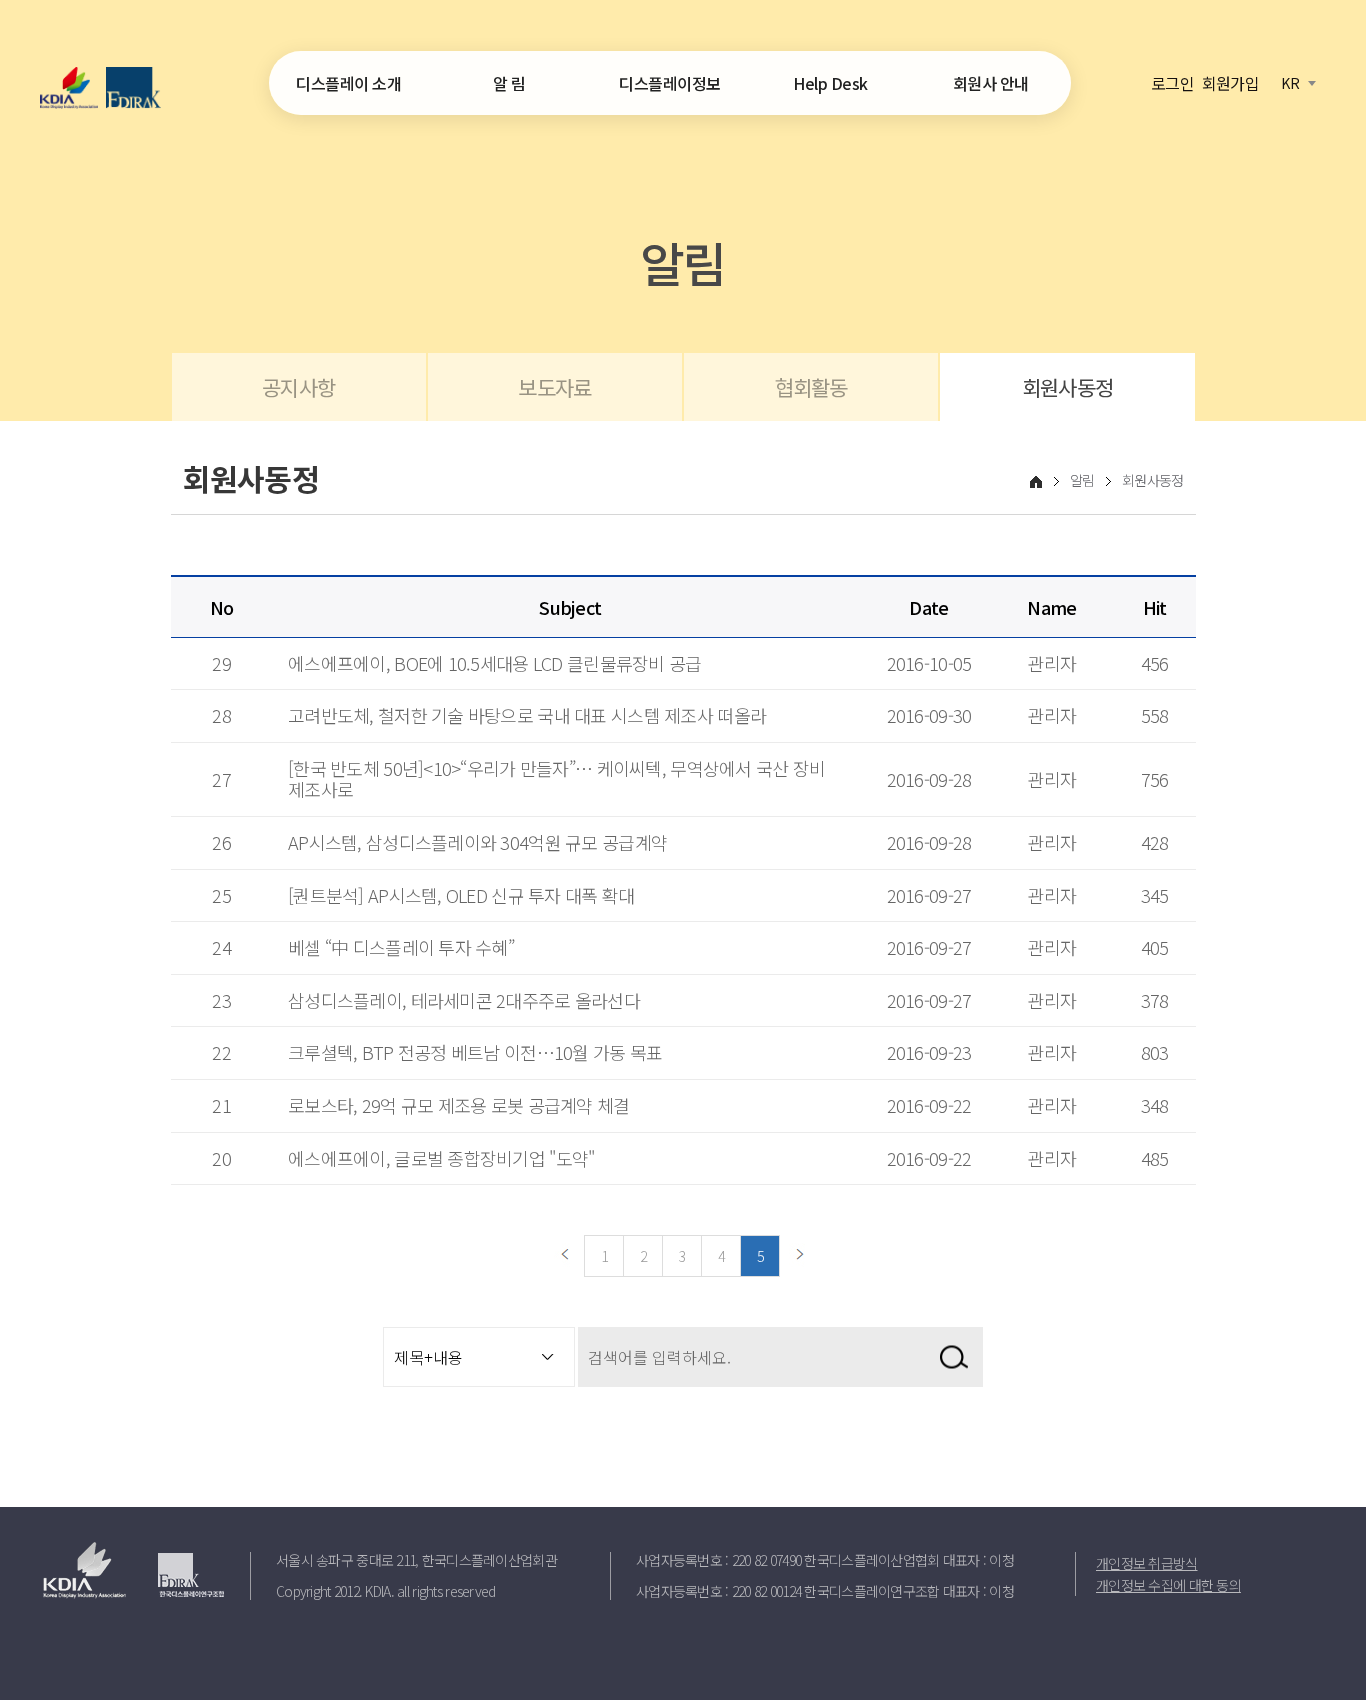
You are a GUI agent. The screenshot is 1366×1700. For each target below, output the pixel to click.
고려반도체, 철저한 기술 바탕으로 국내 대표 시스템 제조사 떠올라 (527, 715)
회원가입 (1230, 82)
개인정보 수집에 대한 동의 (1168, 1585)
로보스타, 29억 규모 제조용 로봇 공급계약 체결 (459, 1105)
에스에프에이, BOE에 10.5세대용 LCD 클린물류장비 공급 (495, 663)
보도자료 (554, 387)
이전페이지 (565, 1256)
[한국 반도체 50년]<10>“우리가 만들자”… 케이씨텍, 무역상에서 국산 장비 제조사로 (556, 779)
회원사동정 (1067, 387)
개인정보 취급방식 (1147, 1563)
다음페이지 (800, 1256)
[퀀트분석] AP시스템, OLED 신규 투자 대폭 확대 (461, 895)
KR (1290, 83)
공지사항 (298, 387)
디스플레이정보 (670, 83)
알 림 (509, 83)
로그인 (1172, 82)
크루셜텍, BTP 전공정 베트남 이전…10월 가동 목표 (475, 1052)
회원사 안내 (991, 83)
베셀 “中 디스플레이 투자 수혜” (401, 947)
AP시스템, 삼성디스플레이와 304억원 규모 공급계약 (477, 842)
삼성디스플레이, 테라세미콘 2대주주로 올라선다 (464, 1000)
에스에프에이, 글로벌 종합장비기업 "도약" (441, 1158)
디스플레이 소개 (348, 83)
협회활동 (811, 387)
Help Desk (830, 83)
